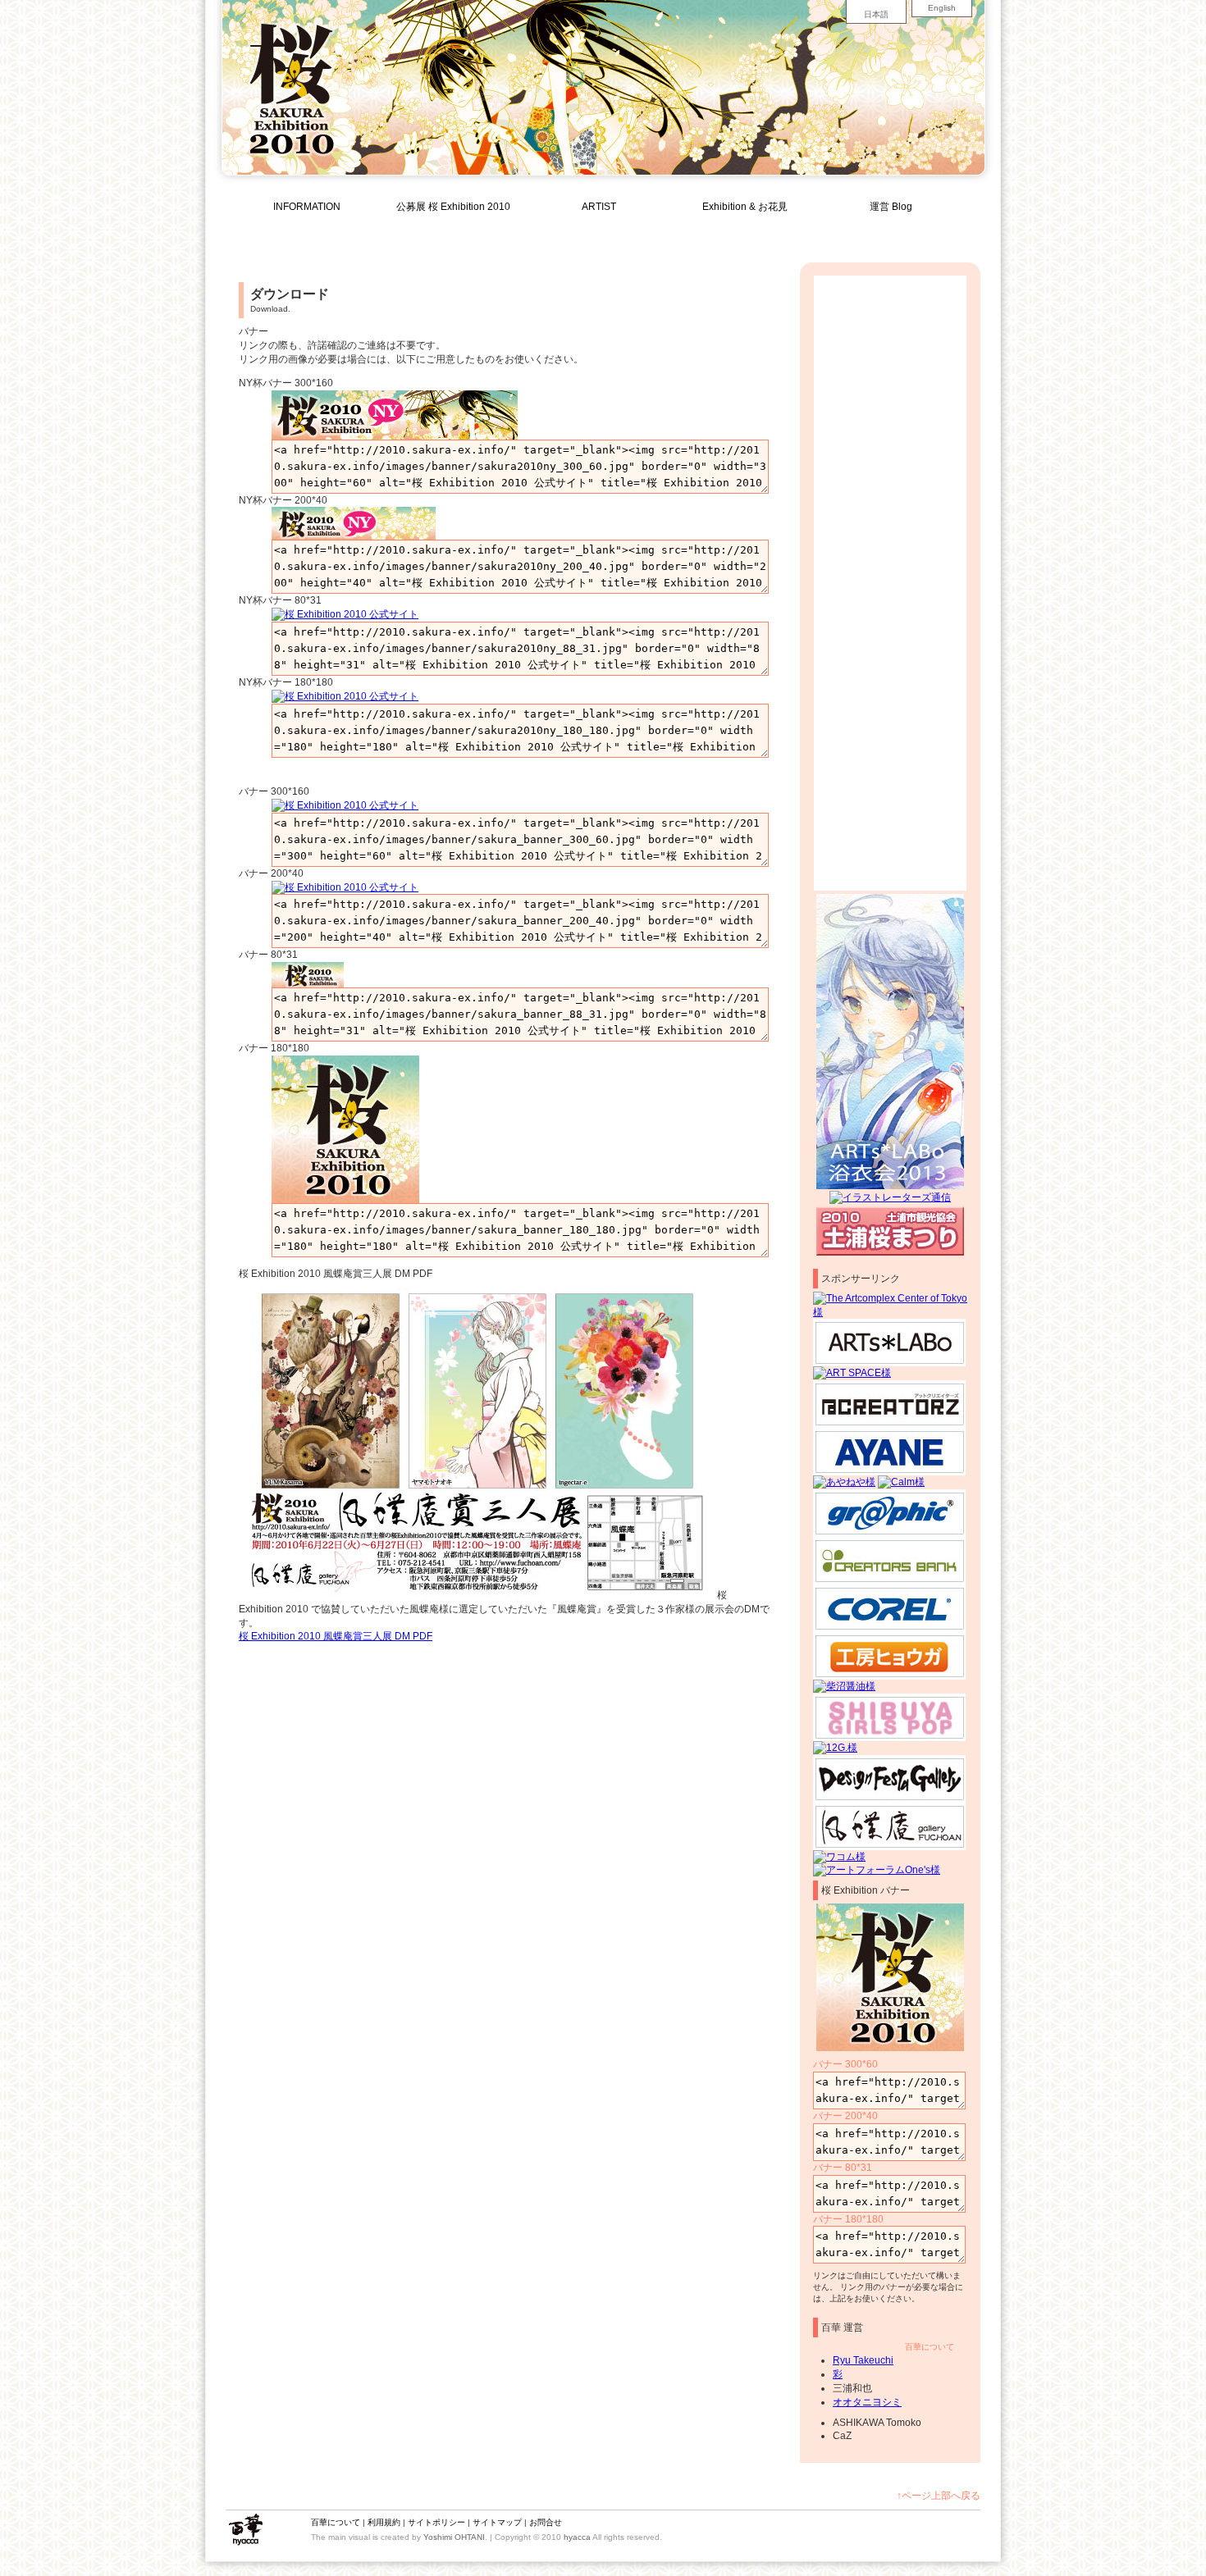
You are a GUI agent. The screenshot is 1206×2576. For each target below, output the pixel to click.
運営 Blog (891, 207)
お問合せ (546, 2522)
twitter (961, 230)
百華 (245, 2530)
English (942, 8)
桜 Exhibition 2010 (291, 82)
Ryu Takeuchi (863, 2360)
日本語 (876, 14)
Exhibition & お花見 (745, 207)
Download (744, 230)
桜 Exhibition (285, 2530)
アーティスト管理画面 (857, 230)
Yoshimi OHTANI (454, 2537)
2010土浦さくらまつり (890, 1231)
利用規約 (384, 2522)
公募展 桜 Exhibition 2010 (453, 207)
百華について (930, 2347)
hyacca (577, 2537)
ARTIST (599, 207)
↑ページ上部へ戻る (939, 2496)
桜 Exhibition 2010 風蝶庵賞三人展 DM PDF (336, 1636)
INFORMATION (307, 207)
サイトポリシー (436, 2522)
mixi (941, 230)
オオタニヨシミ (867, 2402)
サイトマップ (497, 2522)
